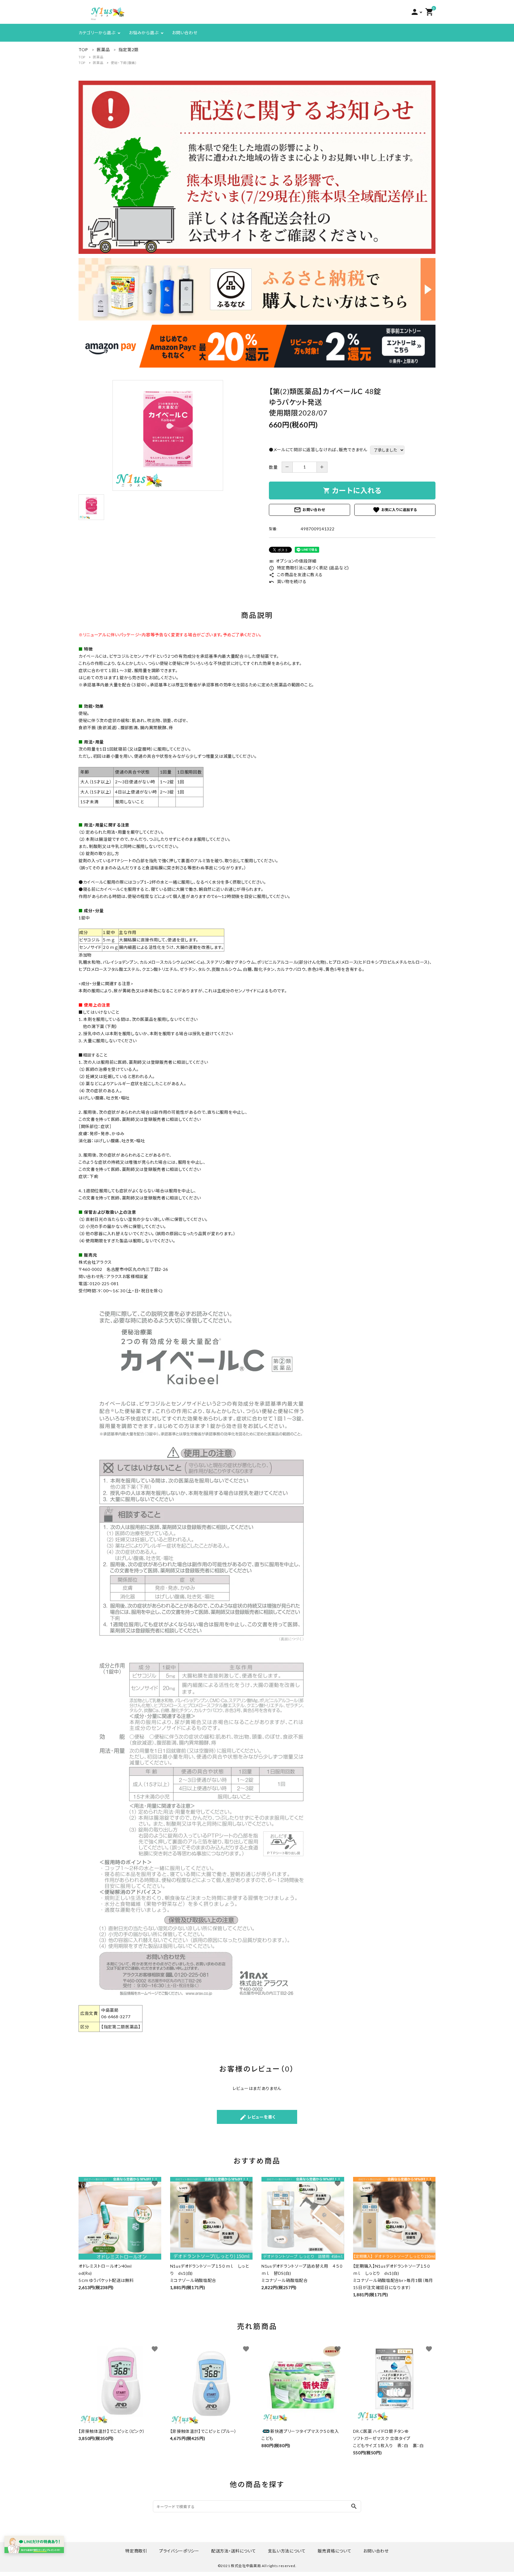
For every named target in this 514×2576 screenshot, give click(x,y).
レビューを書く (257, 2117)
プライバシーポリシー (179, 2551)
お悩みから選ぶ (144, 33)
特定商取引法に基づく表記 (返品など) (309, 568)
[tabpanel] (168, 435)
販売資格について (335, 2551)
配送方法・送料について (234, 2551)
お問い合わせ (185, 33)
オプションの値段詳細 (293, 561)
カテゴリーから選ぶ (97, 33)
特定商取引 (136, 2551)
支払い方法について (287, 2551)
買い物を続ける (288, 581)
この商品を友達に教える (296, 575)
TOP (82, 57)
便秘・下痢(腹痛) (123, 63)
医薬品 (98, 57)
